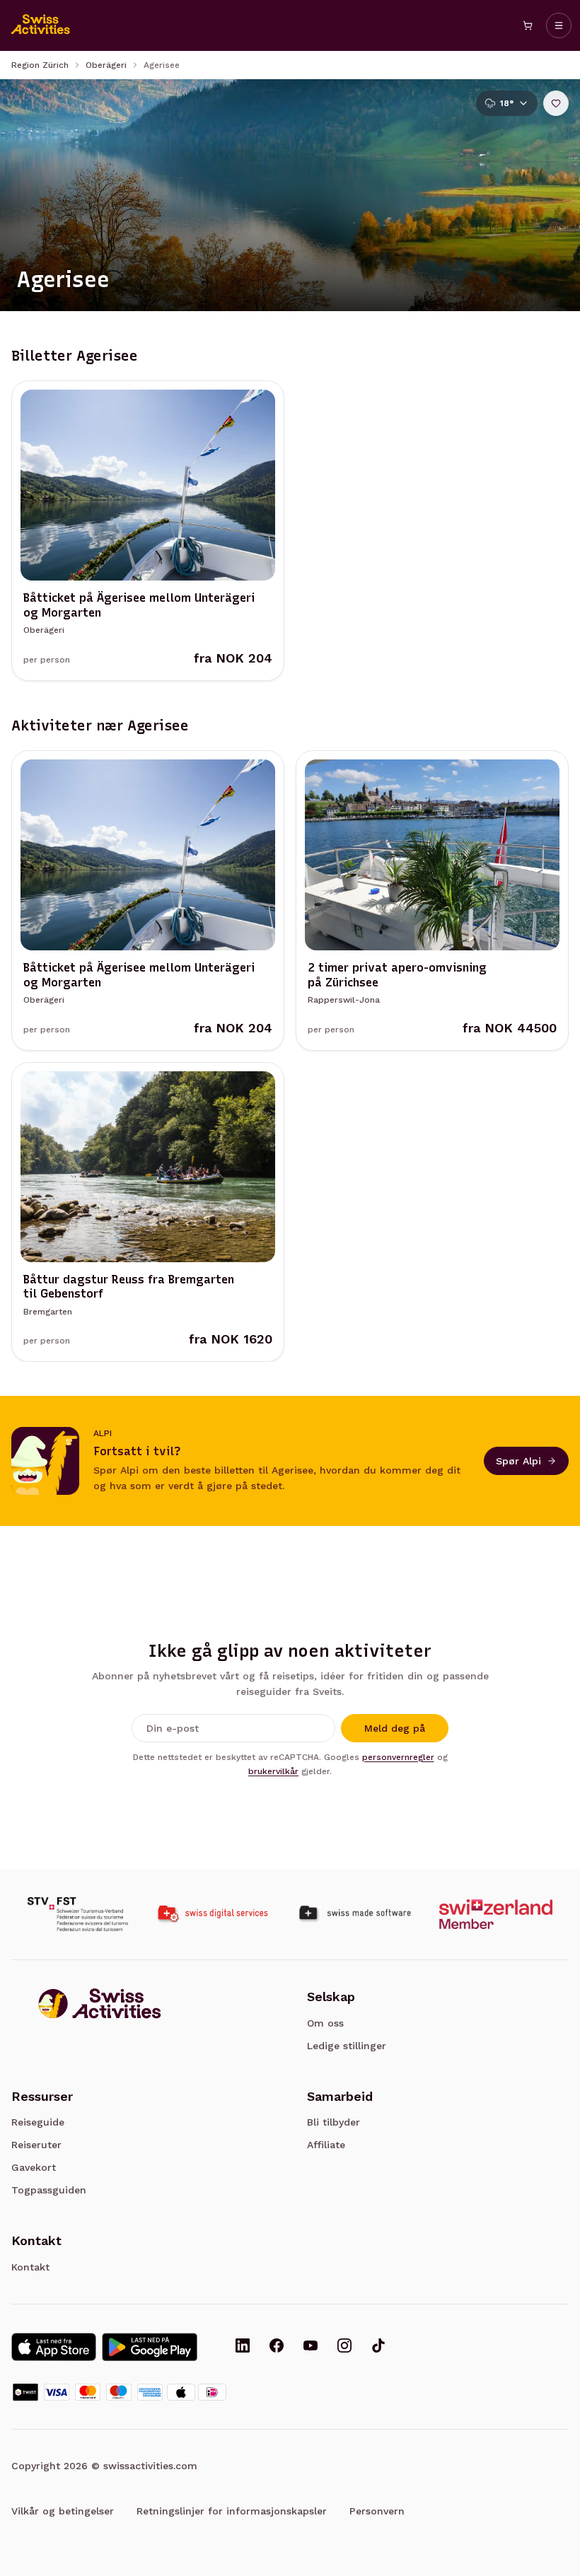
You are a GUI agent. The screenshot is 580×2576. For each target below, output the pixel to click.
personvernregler (398, 1757)
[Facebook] (277, 2347)
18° (507, 103)
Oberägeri (106, 65)
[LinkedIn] (243, 2347)
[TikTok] (378, 2347)
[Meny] (559, 25)
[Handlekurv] (528, 25)
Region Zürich (40, 65)
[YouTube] (311, 2347)
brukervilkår (273, 1771)
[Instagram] (344, 2347)
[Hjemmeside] (41, 25)
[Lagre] (556, 103)
